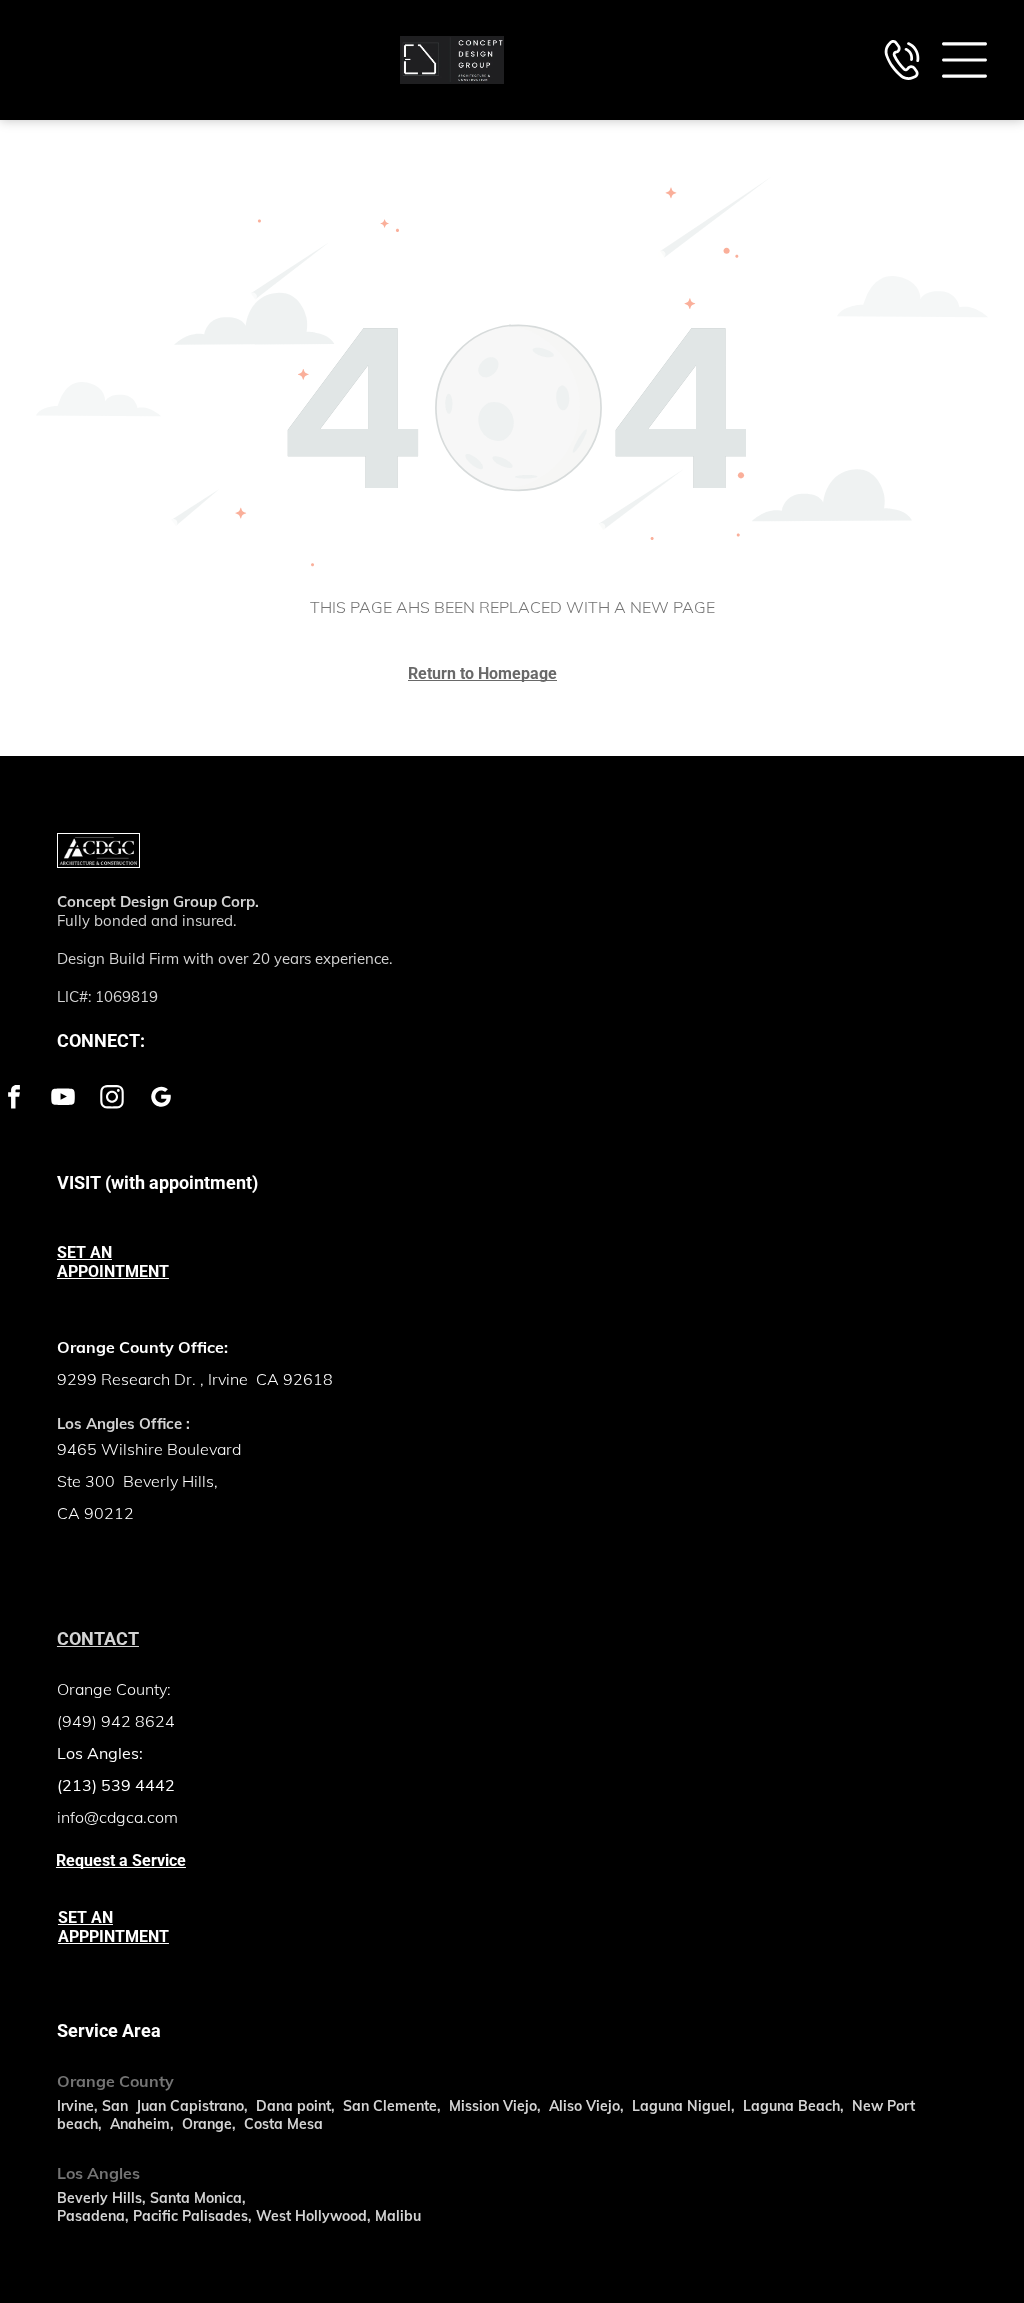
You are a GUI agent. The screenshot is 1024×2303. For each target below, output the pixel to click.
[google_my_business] (161, 1099)
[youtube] (63, 1099)
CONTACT (98, 1638)
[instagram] (112, 1099)
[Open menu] (964, 60)
